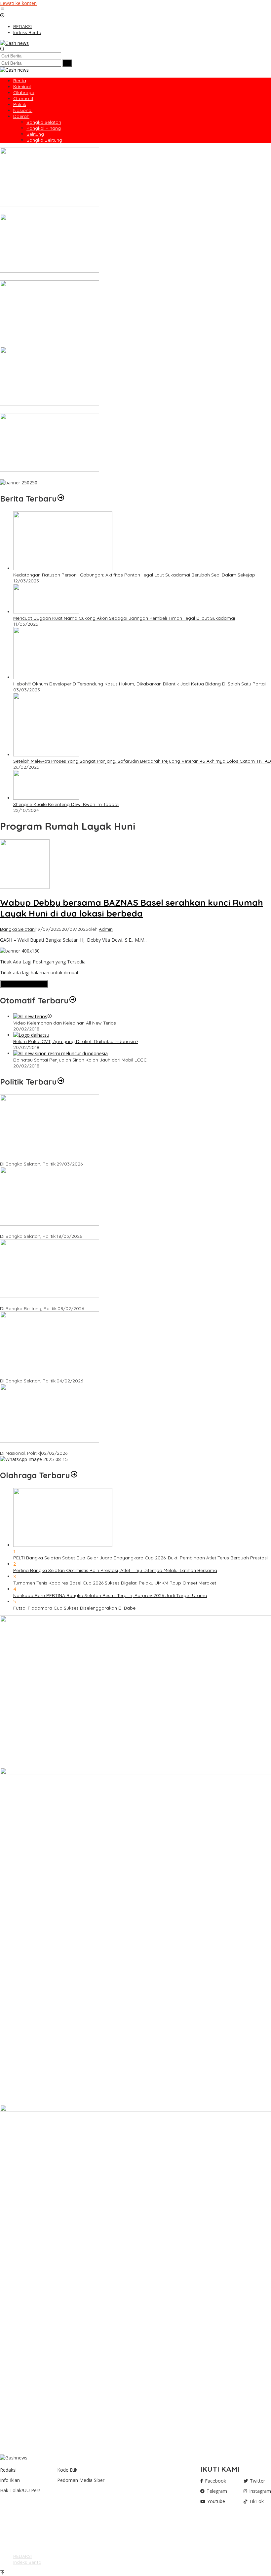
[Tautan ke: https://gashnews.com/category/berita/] (61, 499)
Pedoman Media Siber (81, 2480)
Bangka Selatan (17, 929)
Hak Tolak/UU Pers (20, 2490)
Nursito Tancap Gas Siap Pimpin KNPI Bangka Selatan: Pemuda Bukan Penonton (88, 1375)
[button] (67, 63)
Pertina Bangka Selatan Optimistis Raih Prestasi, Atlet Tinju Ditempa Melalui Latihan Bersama (115, 1570)
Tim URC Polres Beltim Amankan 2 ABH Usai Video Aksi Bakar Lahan (75, 410)
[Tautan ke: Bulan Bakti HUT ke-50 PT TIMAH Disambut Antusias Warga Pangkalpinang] (50, 470)
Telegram (217, 2491)
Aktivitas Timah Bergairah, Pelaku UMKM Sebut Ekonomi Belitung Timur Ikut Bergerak (92, 277)
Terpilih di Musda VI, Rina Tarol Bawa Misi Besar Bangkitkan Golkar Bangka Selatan (90, 1158)
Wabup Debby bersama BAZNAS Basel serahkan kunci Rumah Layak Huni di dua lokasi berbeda (132, 908)
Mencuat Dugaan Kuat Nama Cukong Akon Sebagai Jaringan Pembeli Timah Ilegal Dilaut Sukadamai (124, 618)
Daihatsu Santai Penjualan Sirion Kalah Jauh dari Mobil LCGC (80, 1060)
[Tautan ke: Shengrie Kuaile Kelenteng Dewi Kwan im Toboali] (46, 798)
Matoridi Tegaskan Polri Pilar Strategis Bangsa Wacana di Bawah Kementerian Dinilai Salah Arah (106, 1447)
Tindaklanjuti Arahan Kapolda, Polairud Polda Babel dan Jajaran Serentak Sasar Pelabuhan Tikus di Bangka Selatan (128, 211)
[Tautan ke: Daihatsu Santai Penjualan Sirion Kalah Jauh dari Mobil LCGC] (60, 1053)
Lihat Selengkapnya (24, 984)
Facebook (215, 2481)
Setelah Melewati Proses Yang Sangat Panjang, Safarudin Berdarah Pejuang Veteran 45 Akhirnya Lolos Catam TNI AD (142, 761)
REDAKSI (22, 2556)
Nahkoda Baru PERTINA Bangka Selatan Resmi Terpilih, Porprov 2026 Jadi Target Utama (110, 1595)
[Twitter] (16, 2528)
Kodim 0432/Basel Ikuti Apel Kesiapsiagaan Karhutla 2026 (64, 344)
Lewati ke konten (18, 3)
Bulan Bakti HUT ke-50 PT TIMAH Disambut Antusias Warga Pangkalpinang (82, 476)
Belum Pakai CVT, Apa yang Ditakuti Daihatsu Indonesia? (76, 1041)
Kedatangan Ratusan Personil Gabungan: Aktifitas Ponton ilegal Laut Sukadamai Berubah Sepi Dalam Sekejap (134, 575)
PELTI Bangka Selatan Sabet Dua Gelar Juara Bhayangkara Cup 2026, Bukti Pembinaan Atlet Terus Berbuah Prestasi (140, 1558)
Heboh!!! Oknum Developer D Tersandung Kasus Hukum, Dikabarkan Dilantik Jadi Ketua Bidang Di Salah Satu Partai (139, 684)
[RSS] (16, 2535)
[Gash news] (14, 43)
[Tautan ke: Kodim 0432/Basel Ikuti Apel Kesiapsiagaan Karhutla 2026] (50, 337)
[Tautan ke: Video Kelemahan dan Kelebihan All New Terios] (30, 1016)
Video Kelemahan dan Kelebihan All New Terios (65, 1023)
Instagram (260, 2491)
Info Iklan (10, 2480)
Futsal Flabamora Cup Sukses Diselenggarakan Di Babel (75, 1608)
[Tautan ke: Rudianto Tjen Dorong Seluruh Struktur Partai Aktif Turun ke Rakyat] (50, 1296)
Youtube (216, 2501)
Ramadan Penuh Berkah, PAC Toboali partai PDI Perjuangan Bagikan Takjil (82, 1230)
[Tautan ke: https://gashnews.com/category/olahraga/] (74, 1475)
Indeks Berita (27, 2562)
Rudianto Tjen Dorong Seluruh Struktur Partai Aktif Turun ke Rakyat (73, 1303)
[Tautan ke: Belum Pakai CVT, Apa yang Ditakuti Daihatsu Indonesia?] (31, 1035)
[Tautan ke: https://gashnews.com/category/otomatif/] (73, 1000)
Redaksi (8, 2470)
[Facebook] (16, 2522)
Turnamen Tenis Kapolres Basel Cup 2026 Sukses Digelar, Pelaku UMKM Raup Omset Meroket (115, 1583)
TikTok (256, 2501)
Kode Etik (67, 2470)
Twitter (257, 2481)
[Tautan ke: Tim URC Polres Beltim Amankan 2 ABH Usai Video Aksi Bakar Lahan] (50, 404)
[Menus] (2, 9)
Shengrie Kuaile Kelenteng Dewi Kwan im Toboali (66, 804)
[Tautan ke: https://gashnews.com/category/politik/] (61, 1082)
